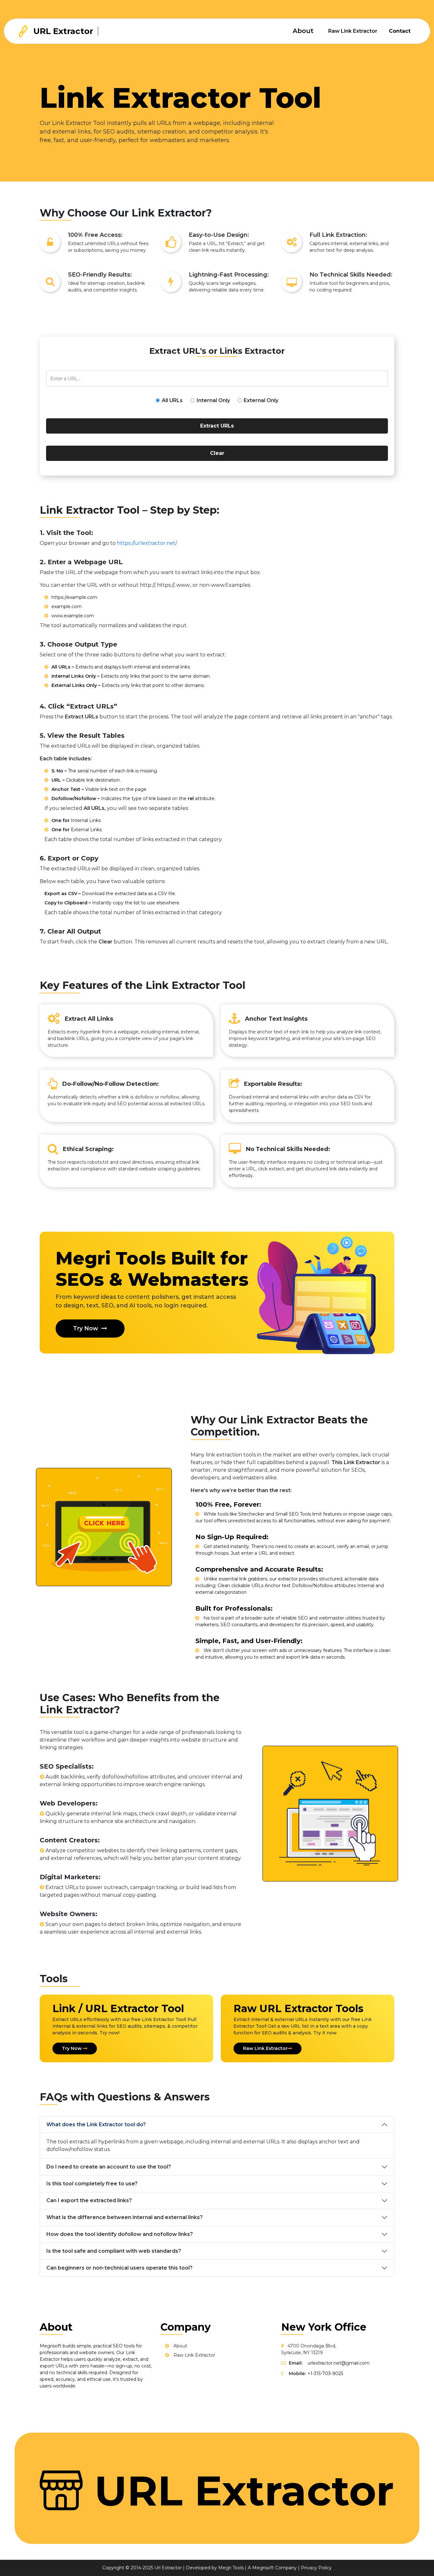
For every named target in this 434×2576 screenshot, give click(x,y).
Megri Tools (231, 2568)
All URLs (172, 400)
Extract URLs (217, 426)
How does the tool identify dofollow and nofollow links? (120, 2234)
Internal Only (213, 400)
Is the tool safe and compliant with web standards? (114, 2251)
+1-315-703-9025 (325, 2374)
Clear (217, 453)
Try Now (86, 1328)
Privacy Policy (316, 2568)
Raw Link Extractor (353, 31)
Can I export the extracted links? (89, 2200)
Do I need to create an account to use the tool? (109, 2167)
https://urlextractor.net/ (147, 543)
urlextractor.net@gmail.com (339, 2363)
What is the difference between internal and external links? (125, 2217)
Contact (400, 31)
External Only (261, 400)
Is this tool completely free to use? (92, 2184)
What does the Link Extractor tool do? (96, 2124)
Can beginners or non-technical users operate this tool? (119, 2268)
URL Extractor (62, 31)
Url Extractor (168, 2568)
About (303, 31)
